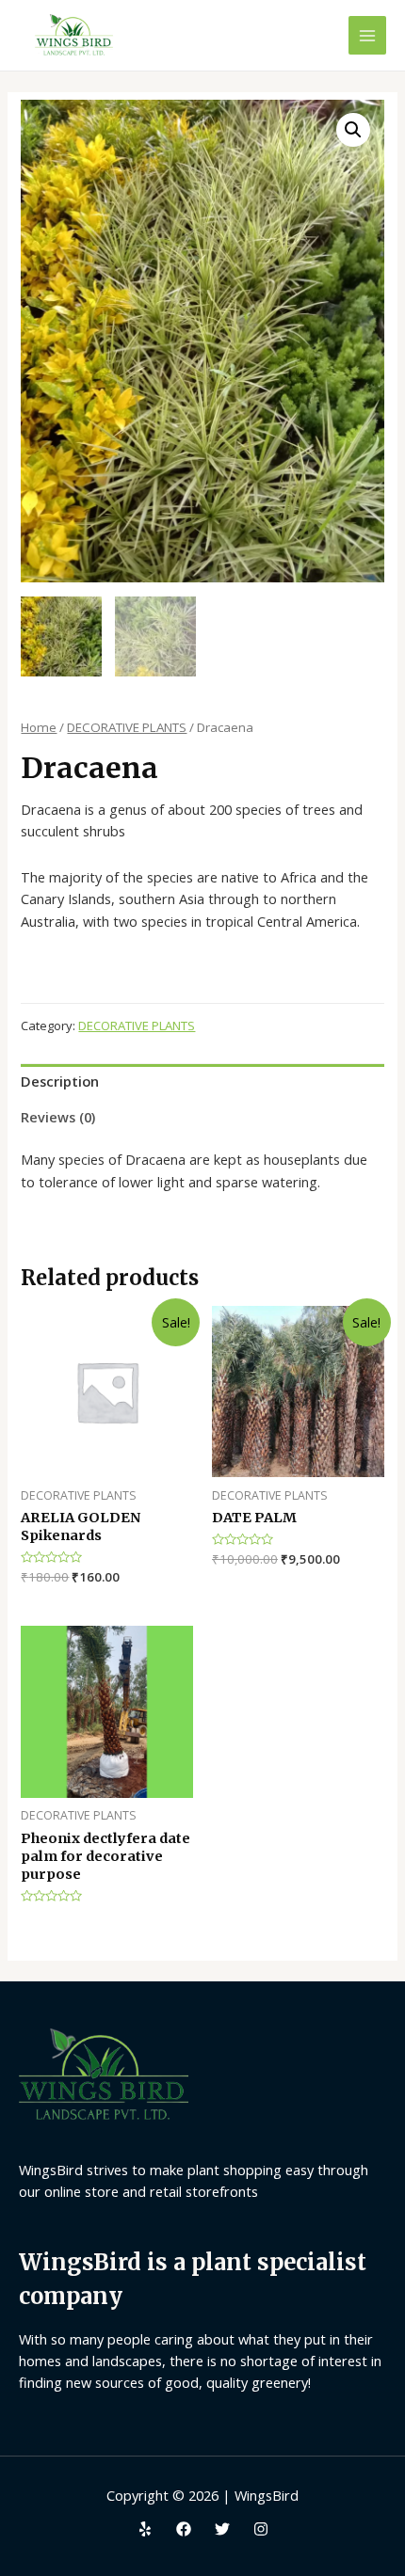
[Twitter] (222, 2529)
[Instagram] (261, 2529)
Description (60, 1081)
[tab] (202, 1082)
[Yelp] (145, 2529)
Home (39, 727)
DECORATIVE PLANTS (127, 727)
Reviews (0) (58, 1117)
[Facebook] (184, 2529)
